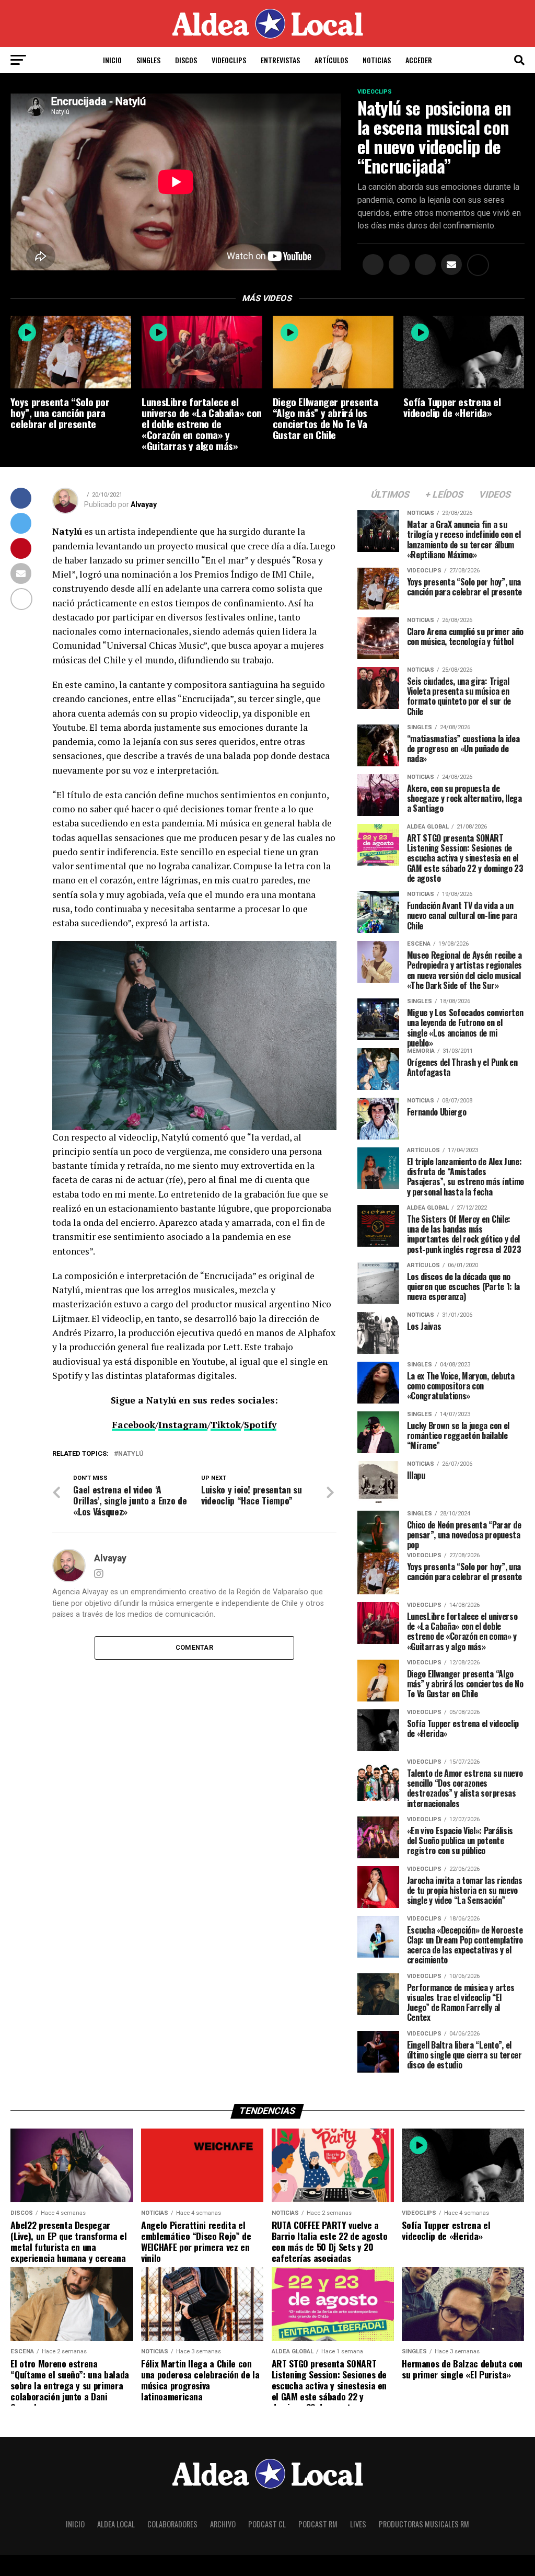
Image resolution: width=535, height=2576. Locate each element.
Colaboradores (172, 2524)
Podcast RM (318, 2524)
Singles (148, 60)
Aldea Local (116, 2524)
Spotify (260, 1425)
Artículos (331, 60)
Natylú (131, 1454)
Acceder (419, 60)
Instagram (183, 1425)
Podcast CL (267, 2524)
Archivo (223, 2524)
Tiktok (226, 1425)
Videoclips (229, 60)
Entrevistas (280, 60)
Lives (358, 2524)
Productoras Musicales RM (424, 2524)
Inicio (112, 60)
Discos (186, 60)
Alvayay (144, 504)
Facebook (133, 1425)
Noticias (377, 60)
